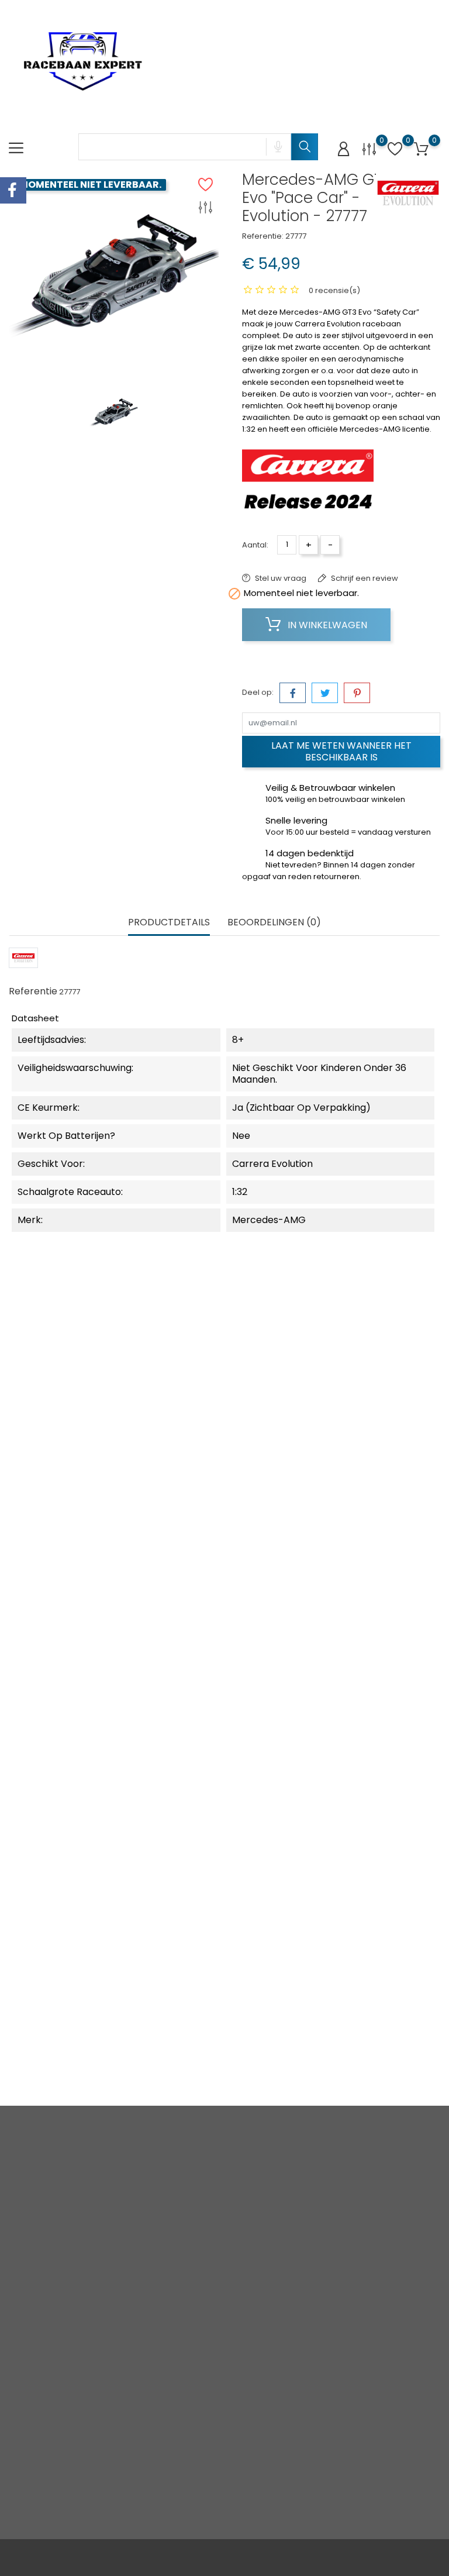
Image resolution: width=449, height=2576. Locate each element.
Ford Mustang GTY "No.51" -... (368, 1478)
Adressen (286, 2276)
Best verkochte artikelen (148, 2253)
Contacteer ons (223, 2356)
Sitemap (210, 2374)
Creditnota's (291, 2258)
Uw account (291, 2149)
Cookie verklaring (213, 2302)
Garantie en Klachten (216, 2332)
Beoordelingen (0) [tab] (274, 923)
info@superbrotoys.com (70, 2281)
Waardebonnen (298, 2294)
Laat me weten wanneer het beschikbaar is (341, 751)
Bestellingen (291, 2240)
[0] (369, 149)
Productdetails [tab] (169, 923)
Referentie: (263, 236)
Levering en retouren (215, 2174)
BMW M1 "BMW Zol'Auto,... (80, 1993)
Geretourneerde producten (299, 2216)
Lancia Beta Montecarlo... (224, 1478)
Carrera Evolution (80, 1446)
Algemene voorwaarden (220, 2235)
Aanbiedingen (147, 2198)
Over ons (211, 2259)
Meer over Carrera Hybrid (148, 2512)
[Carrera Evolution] (408, 193)
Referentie (33, 991)
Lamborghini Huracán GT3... (81, 1478)
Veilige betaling (223, 2277)
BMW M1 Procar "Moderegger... (224, 1993)
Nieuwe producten (140, 2223)
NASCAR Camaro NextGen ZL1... (224, 1735)
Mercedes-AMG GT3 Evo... (81, 1735)
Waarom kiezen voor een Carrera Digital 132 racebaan (150, 2439)
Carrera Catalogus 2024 (150, 2174)
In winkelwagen (326, 625)
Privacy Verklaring (213, 2205)
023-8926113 (45, 2263)
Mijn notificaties (296, 2331)
